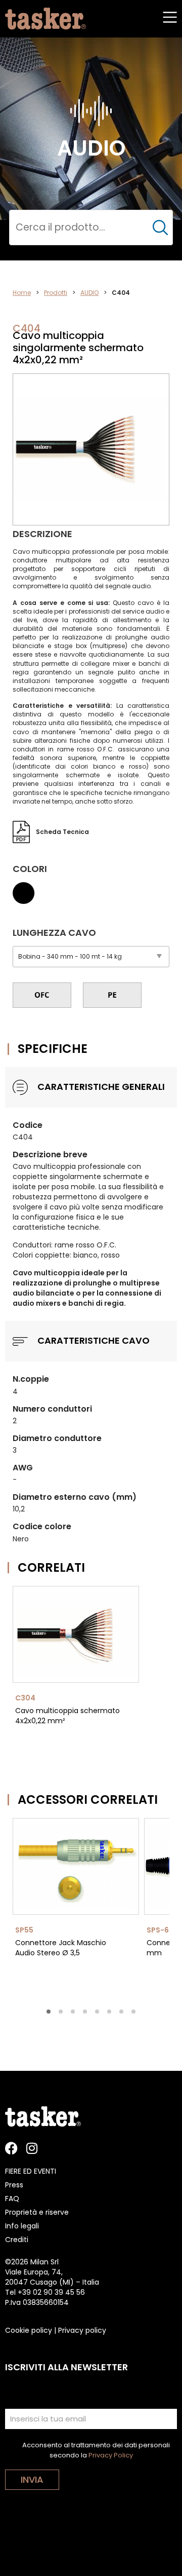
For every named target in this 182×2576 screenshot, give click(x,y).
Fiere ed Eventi (31, 2171)
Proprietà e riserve (37, 2212)
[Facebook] (11, 2148)
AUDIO (89, 293)
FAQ (12, 2199)
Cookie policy (29, 2330)
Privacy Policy (111, 2455)
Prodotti (56, 293)
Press (14, 2185)
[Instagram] (32, 2148)
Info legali (22, 2226)
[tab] (49, 2012)
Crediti (17, 2240)
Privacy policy (82, 2330)
